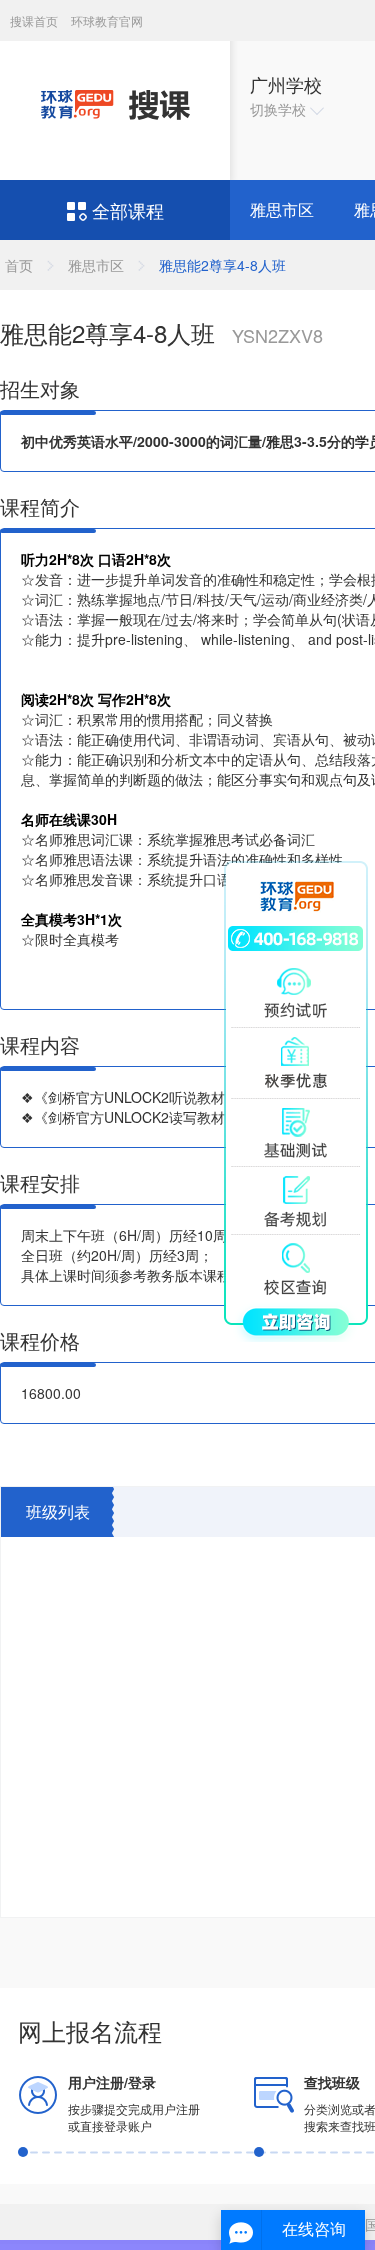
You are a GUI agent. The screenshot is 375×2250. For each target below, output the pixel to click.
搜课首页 (35, 20)
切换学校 (280, 109)
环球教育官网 (107, 20)
